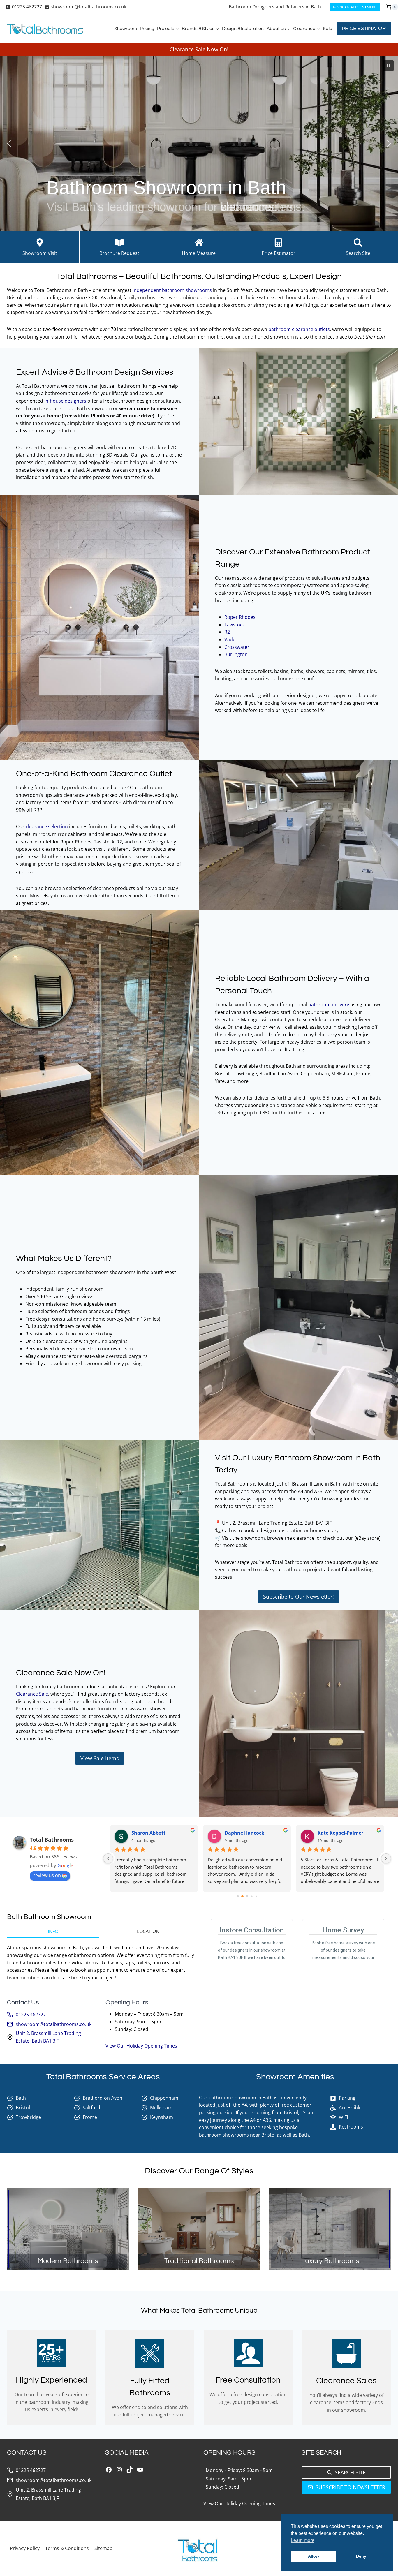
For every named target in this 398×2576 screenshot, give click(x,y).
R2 (228, 632)
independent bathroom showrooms (172, 290)
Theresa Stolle (241, 1833)
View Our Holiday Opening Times (141, 2046)
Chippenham (164, 2098)
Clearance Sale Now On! (199, 49)
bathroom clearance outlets (299, 329)
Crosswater (237, 647)
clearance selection (47, 827)
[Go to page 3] (247, 1896)
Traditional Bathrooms (199, 2261)
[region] (199, 143)
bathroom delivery (329, 1005)
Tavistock (235, 625)
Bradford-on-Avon (103, 2098)
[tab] (53, 1932)
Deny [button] (361, 2556)
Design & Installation (243, 29)
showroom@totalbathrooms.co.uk (54, 2024)
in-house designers (66, 401)
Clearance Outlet (141, 774)
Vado (231, 639)
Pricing (147, 29)
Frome (90, 2117)
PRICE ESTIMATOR (364, 28)
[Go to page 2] (242, 1896)
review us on (47, 1875)
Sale (327, 29)
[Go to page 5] (256, 1896)
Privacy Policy (25, 2548)
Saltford (91, 2108)
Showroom (126, 29)
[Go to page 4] (252, 1896)
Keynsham (162, 2117)
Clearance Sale (32, 1694)
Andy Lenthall (334, 1833)
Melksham (161, 2108)
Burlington (237, 654)
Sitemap (103, 2548)
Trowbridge (28, 2117)
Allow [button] (314, 2556)
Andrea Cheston (150, 1833)
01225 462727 (31, 2015)
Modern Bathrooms (68, 2261)
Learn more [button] (303, 2540)
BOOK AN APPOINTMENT (355, 7)
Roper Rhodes (241, 617)
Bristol (23, 2108)
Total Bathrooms (52, 1840)
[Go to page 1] (238, 1896)
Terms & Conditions (67, 2548)
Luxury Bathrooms (330, 2261)
